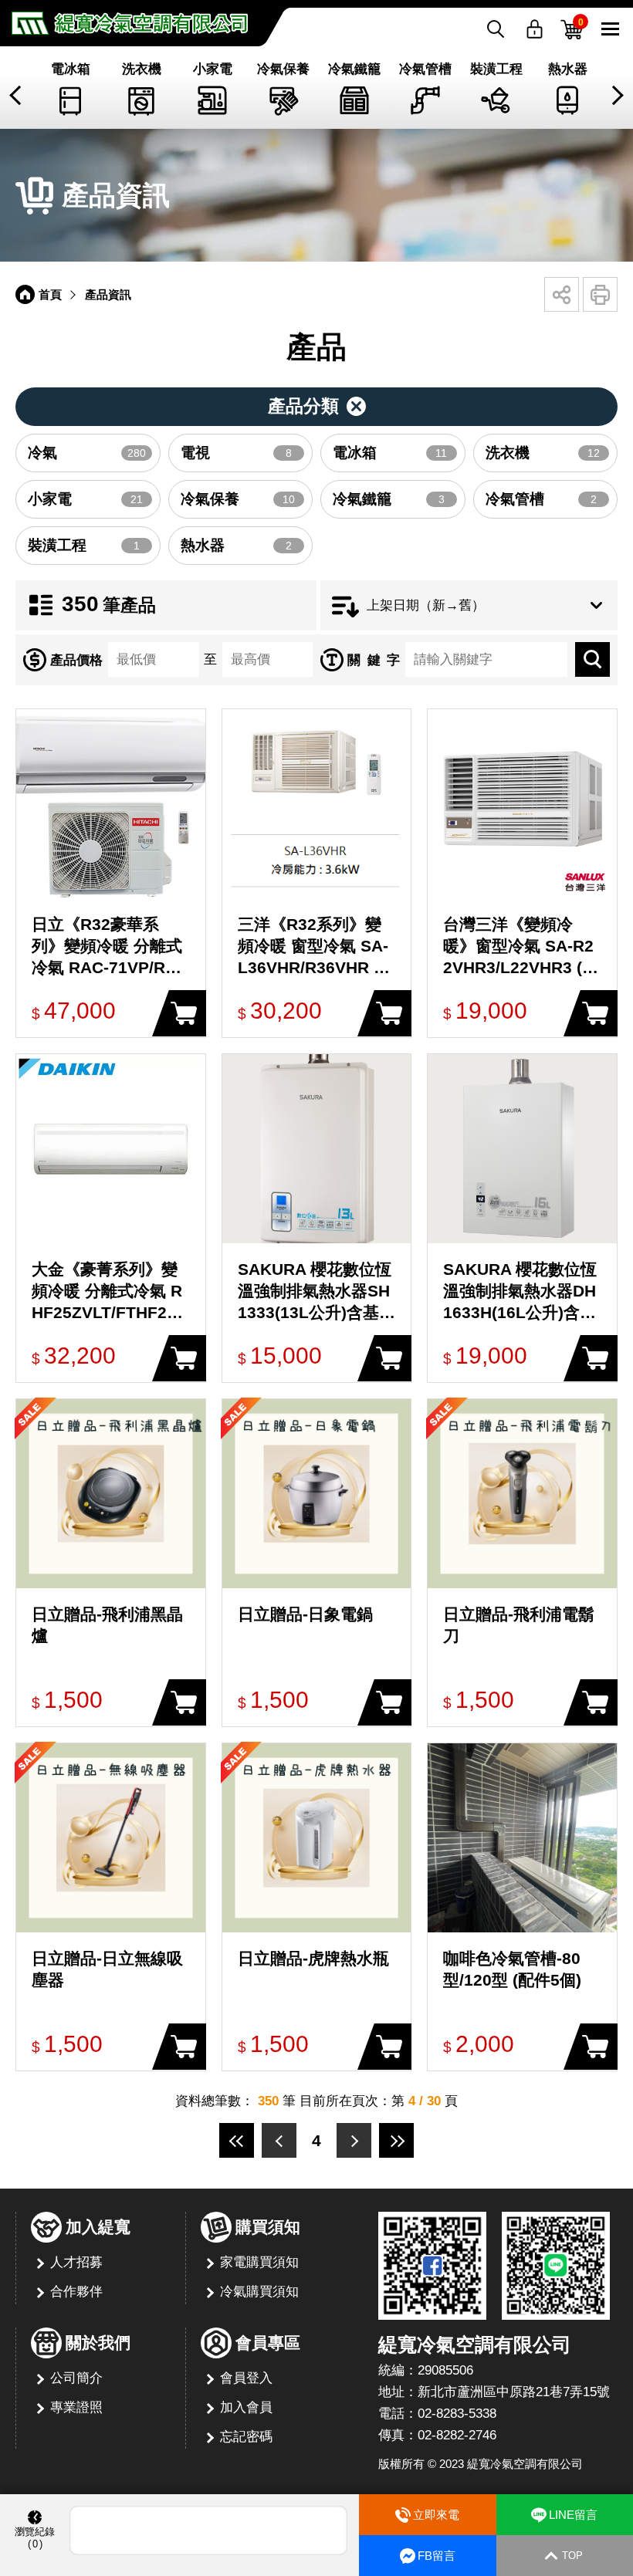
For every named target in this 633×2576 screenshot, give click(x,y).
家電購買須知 (259, 2262)
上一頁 (279, 2140)
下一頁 (354, 2140)
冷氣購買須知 (259, 2292)
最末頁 (396, 2140)
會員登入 (246, 2378)
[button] (17, 95)
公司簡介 (76, 2378)
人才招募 (76, 2262)
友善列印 (600, 294)
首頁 (50, 294)
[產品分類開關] (316, 407)
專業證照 (76, 2407)
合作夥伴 (76, 2292)
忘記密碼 (246, 2437)
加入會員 (246, 2407)
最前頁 (237, 2140)
